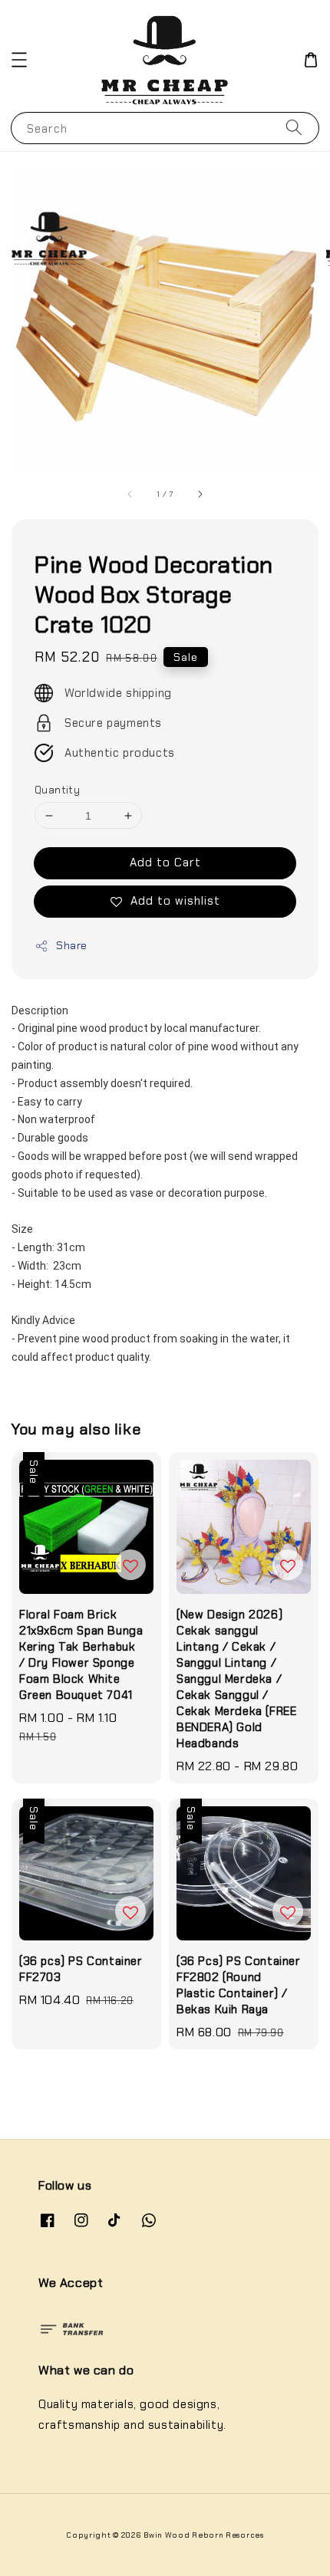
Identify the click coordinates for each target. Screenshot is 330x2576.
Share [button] (72, 945)
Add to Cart (165, 863)
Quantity (57, 790)
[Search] (294, 128)
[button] (19, 60)
